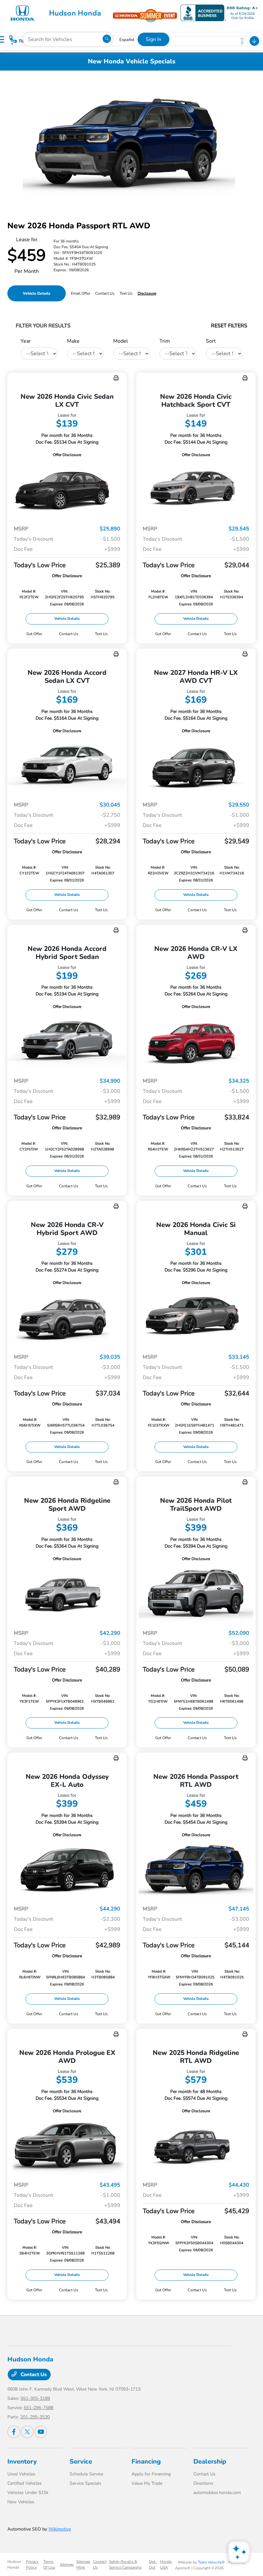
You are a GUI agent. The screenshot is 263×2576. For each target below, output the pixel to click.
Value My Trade (147, 2483)
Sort (211, 341)
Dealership (210, 2462)
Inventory (22, 2462)
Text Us (101, 634)
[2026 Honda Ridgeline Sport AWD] (67, 1593)
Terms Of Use (49, 2564)
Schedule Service (86, 2474)
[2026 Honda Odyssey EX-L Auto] (67, 1869)
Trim (165, 341)
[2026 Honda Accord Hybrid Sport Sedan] (67, 1041)
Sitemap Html (83, 2564)
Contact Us (33, 2375)
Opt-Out (153, 2564)
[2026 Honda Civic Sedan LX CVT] (67, 489)
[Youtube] (41, 2432)
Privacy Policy (32, 2564)
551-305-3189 (35, 2398)
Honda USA (166, 2564)
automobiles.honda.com (217, 2493)
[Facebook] (14, 2432)
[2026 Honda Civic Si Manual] (196, 1317)
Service (81, 2462)
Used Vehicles (21, 2474)
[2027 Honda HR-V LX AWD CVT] (196, 765)
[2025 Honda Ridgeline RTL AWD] (196, 2145)
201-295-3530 (35, 2417)
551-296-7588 (38, 2408)
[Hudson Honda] (58, 12)
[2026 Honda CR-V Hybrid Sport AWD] (67, 1317)
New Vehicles (21, 2502)
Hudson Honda (14, 2564)
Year (26, 341)
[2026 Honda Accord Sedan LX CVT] (67, 765)
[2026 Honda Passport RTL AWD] (196, 1869)
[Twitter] (27, 2432)
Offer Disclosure (67, 455)
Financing (146, 2462)
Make (73, 341)
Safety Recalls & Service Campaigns (125, 2564)
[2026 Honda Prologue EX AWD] (67, 2145)
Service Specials (85, 2483)
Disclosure (147, 293)
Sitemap (67, 2564)
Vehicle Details (37, 293)
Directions (203, 2483)
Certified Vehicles (25, 2483)
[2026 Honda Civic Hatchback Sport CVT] (196, 489)
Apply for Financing (151, 2474)
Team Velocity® (211, 2562)
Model (121, 341)
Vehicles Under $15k (28, 2493)
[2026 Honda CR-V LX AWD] (196, 1041)
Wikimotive (60, 2529)
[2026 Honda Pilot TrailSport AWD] (196, 1593)
